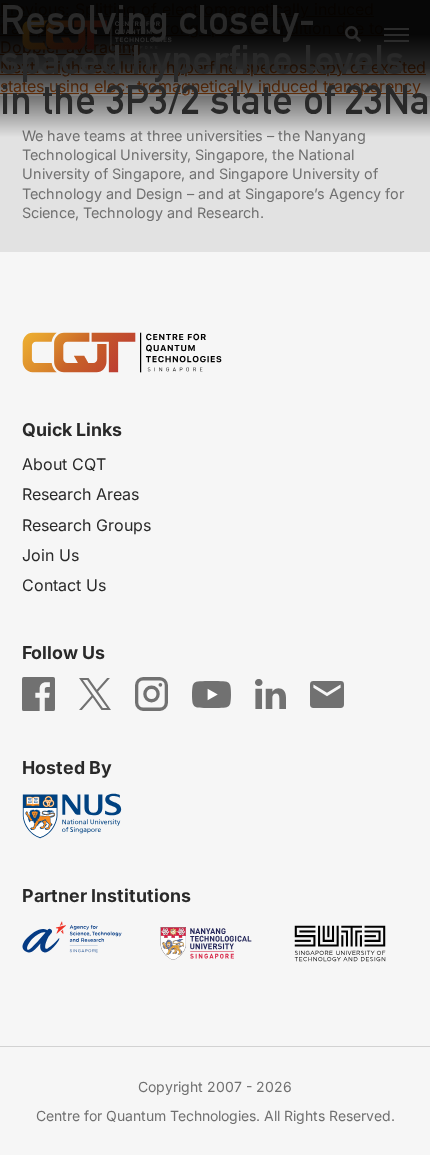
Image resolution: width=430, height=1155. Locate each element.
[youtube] (211, 693)
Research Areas (80, 494)
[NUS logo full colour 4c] (81, 816)
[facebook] (38, 693)
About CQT (64, 464)
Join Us (50, 555)
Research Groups (86, 525)
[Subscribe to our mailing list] (327, 693)
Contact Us (64, 585)
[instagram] (151, 693)
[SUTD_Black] (349, 943)
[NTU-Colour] (215, 943)
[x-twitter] (95, 693)
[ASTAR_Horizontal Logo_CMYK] (81, 943)
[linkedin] (270, 693)
